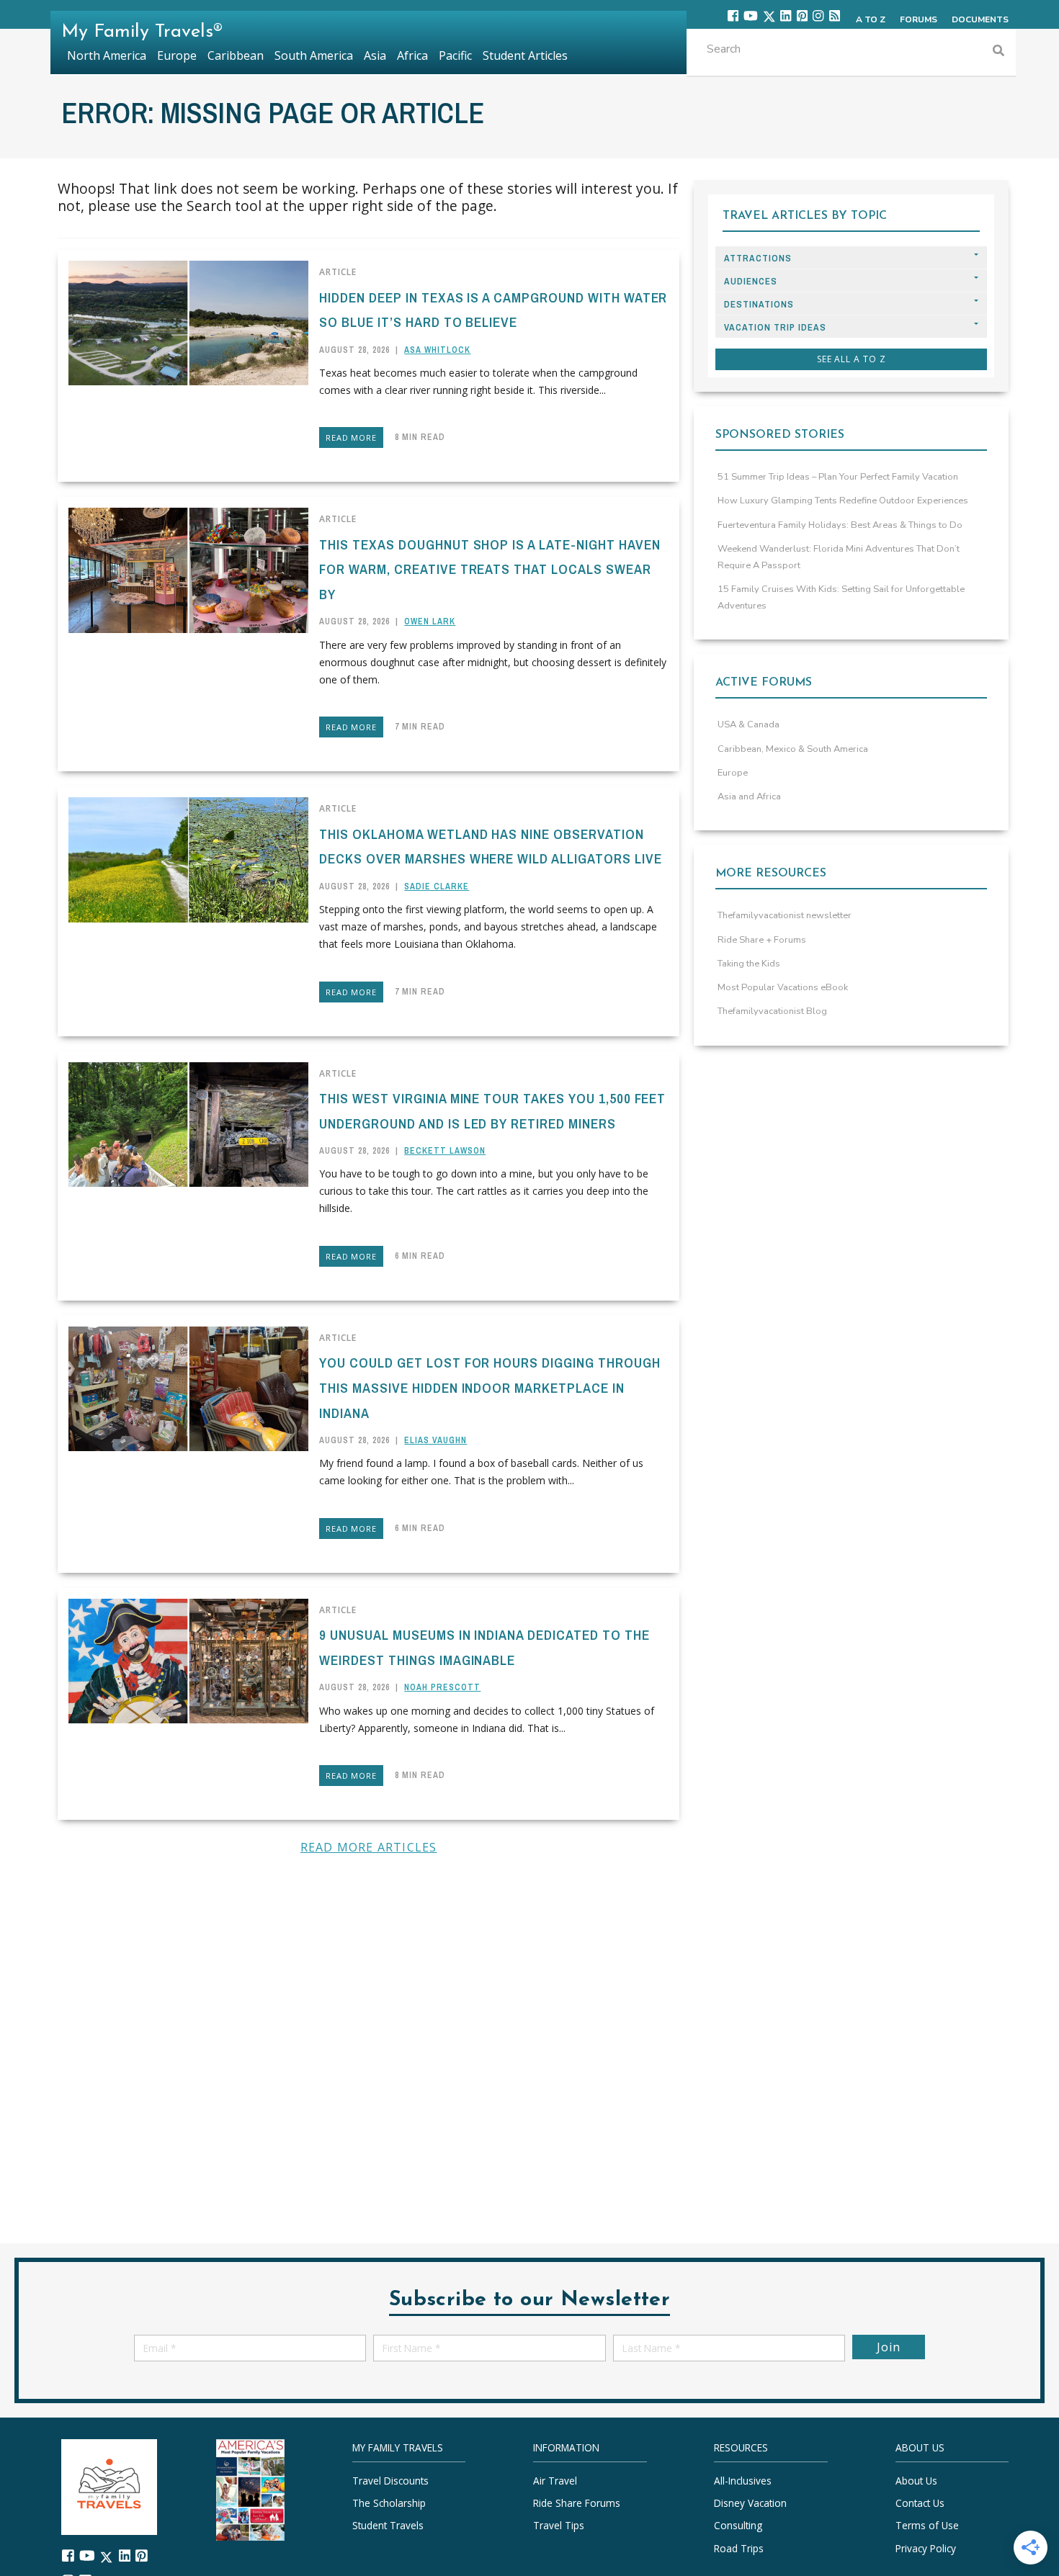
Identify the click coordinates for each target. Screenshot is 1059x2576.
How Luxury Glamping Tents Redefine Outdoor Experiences (843, 501)
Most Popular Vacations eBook (783, 987)
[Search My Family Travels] (998, 52)
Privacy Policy (926, 2548)
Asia (375, 55)
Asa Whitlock (437, 350)
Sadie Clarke (437, 887)
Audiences (751, 281)
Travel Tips (559, 2525)
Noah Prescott (442, 1687)
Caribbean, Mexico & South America (793, 749)
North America (107, 55)
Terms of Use (927, 2525)
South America (314, 55)
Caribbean (236, 55)
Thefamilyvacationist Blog (772, 1011)
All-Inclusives (743, 2481)
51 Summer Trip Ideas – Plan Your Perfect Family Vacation (838, 477)
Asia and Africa (749, 796)
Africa (412, 55)
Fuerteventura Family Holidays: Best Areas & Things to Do (840, 525)
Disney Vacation (750, 2503)
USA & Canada (749, 724)
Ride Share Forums (577, 2503)
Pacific (455, 55)
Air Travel (555, 2481)
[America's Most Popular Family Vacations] (250, 2489)
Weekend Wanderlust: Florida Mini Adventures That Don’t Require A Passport (839, 557)
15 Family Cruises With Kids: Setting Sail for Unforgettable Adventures (841, 597)
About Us (916, 2481)
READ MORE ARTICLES (369, 1847)
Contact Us (920, 2503)
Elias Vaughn (435, 1440)
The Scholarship (389, 2503)
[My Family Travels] (109, 2486)
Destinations (759, 304)
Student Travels (388, 2525)
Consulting (738, 2525)
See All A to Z (852, 359)
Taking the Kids (749, 964)
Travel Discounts (390, 2481)
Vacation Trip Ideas (775, 327)
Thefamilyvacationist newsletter (785, 915)
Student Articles (525, 55)
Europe (733, 773)
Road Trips (739, 2548)
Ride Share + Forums (762, 940)
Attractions (758, 258)
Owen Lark (430, 621)
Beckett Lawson (445, 1151)
